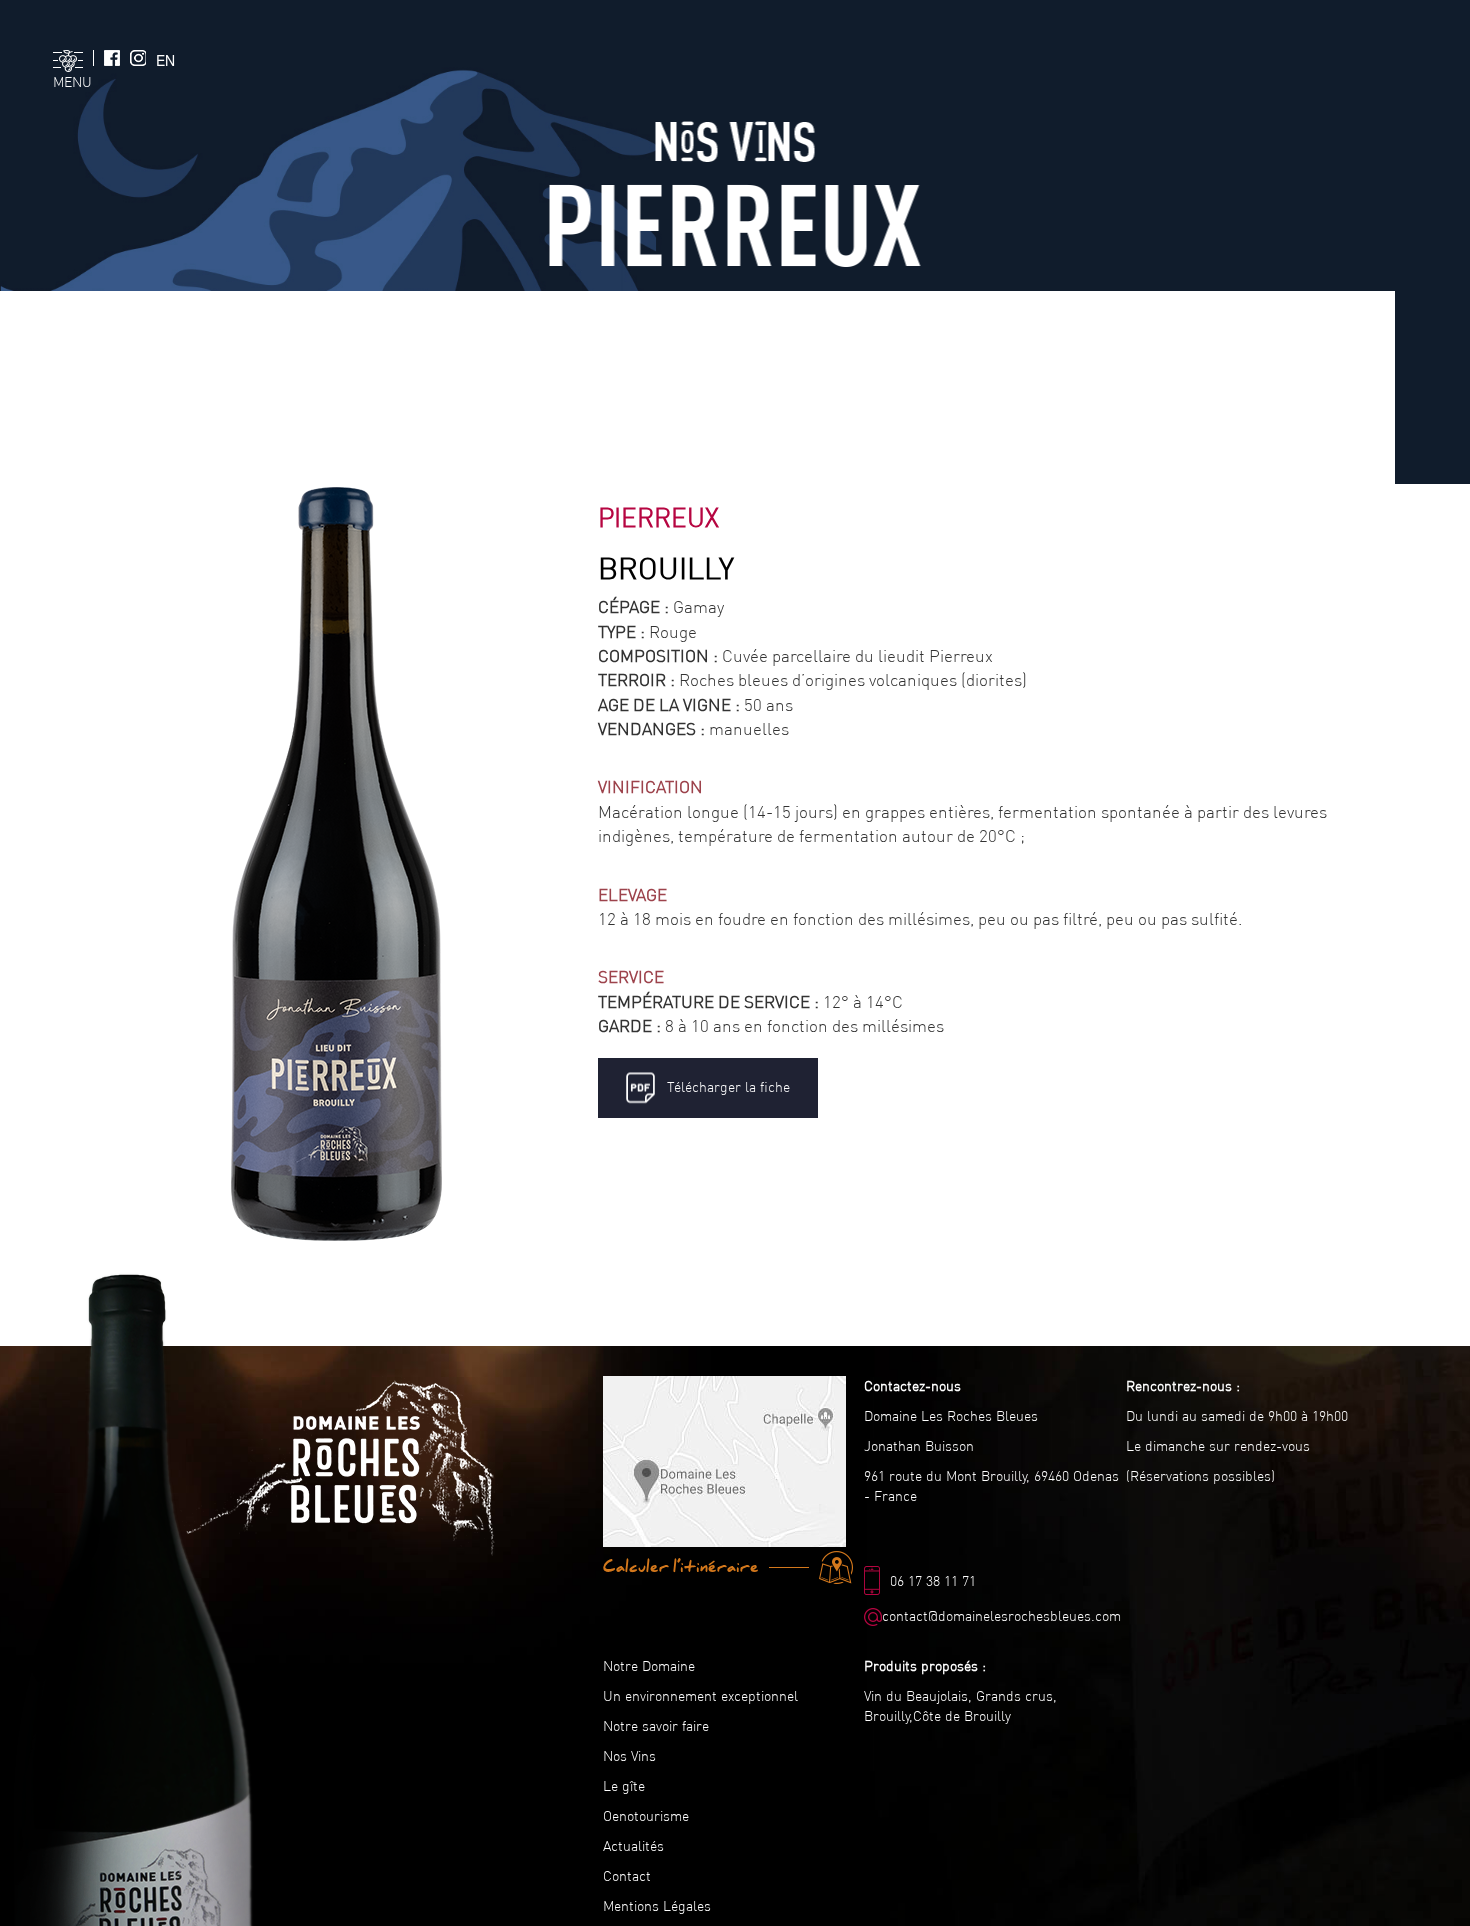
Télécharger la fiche (724, 1087)
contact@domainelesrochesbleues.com (1001, 1616)
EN (165, 60)
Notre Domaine (649, 1666)
